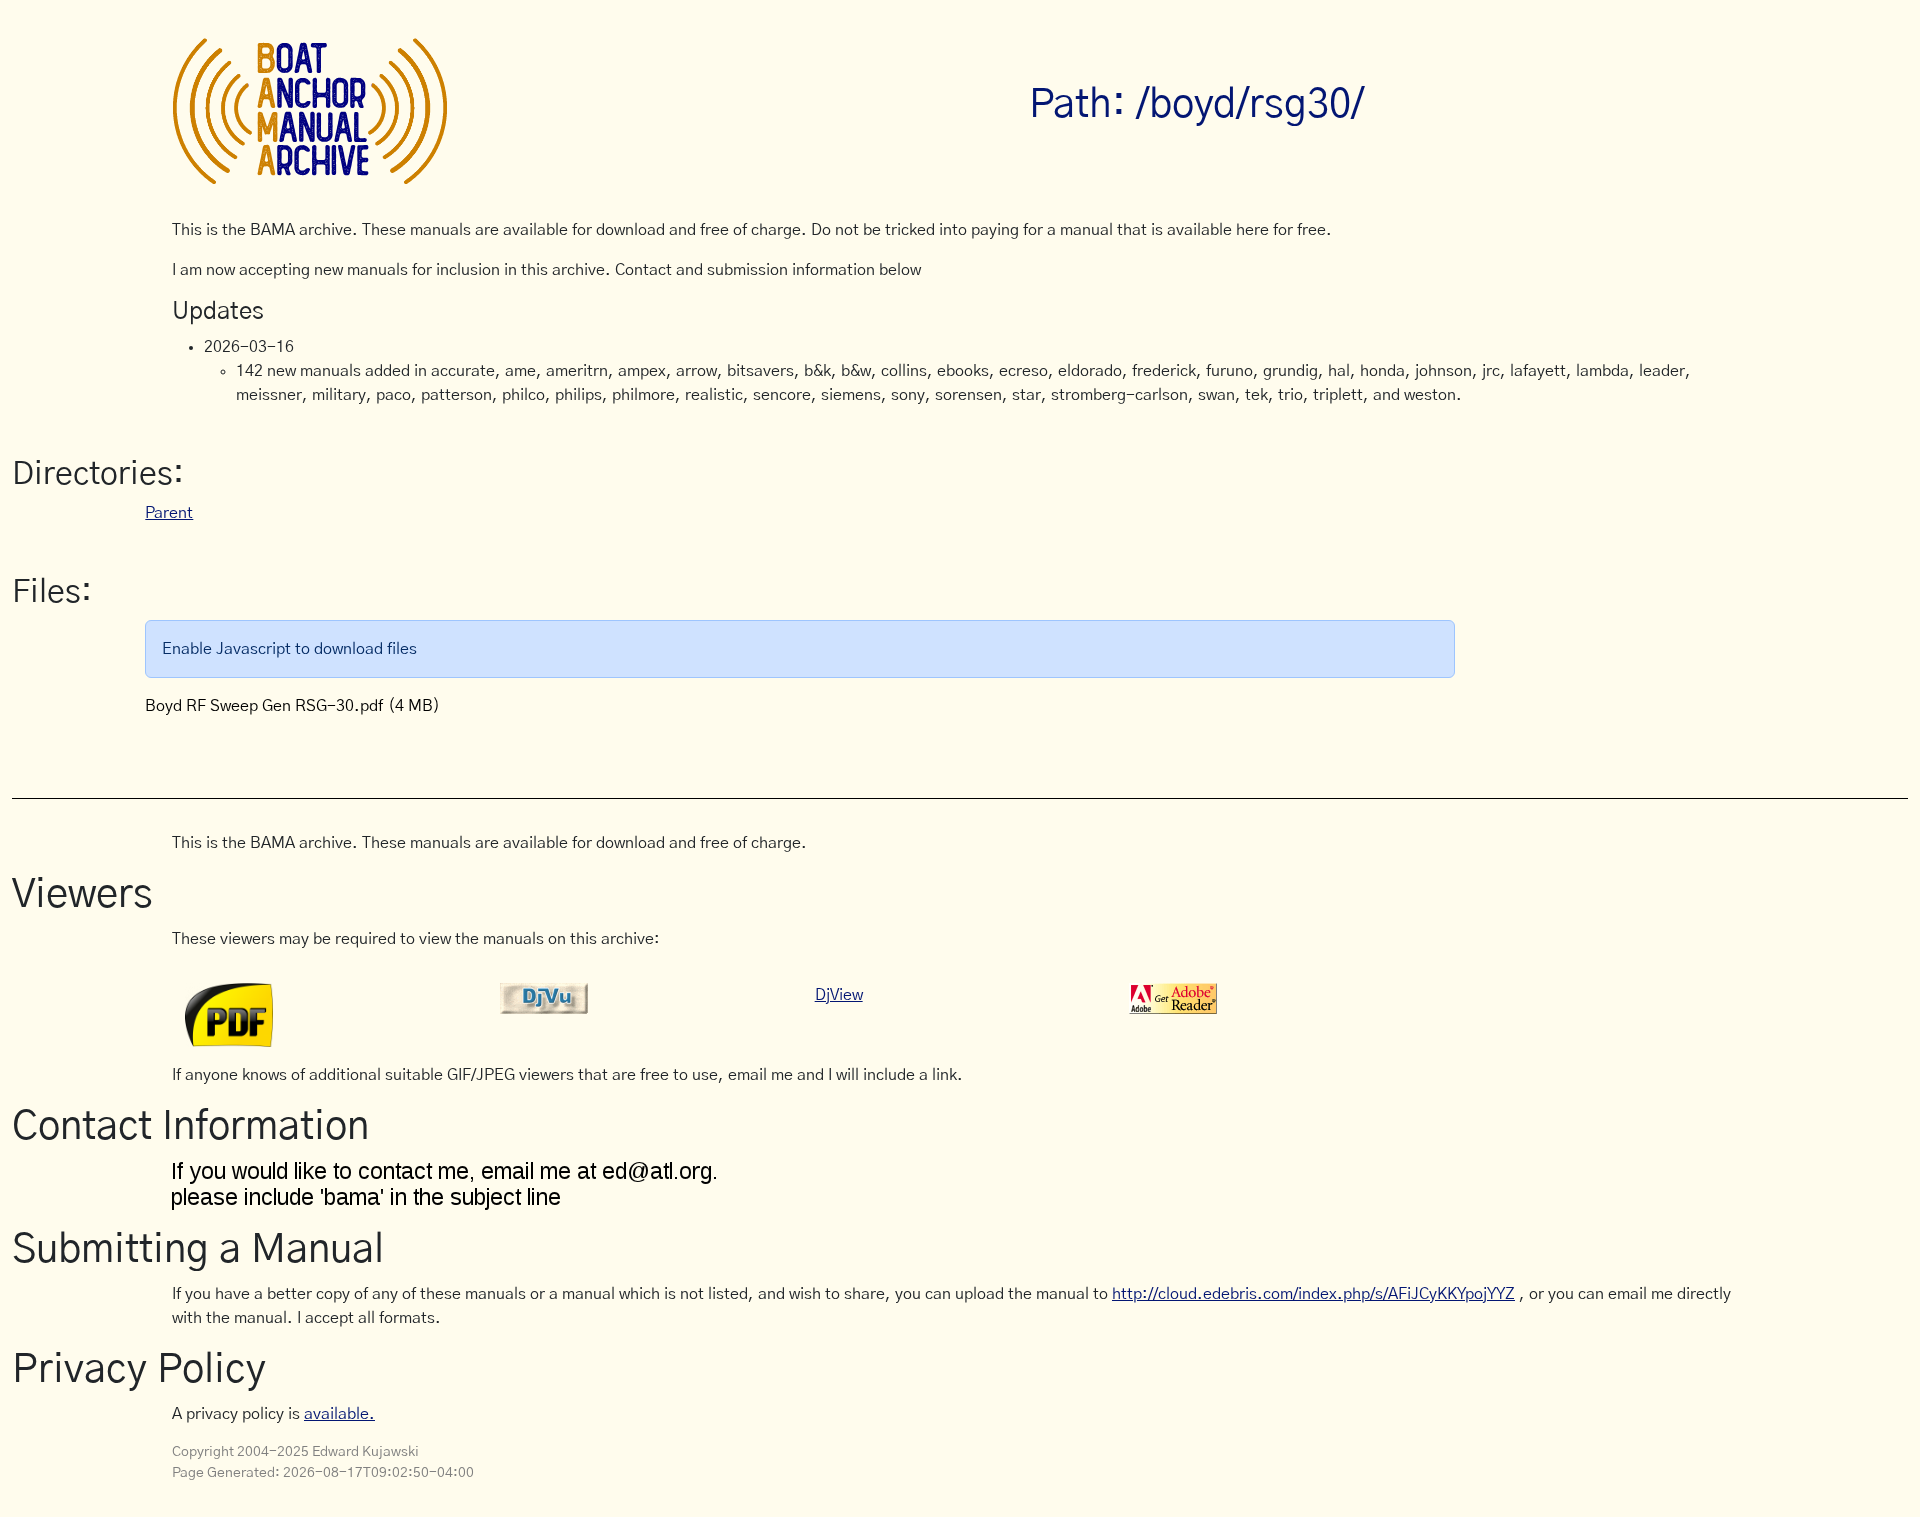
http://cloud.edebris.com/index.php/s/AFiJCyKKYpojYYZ (1313, 1294)
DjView (839, 995)
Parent (169, 513)
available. (339, 1414)
